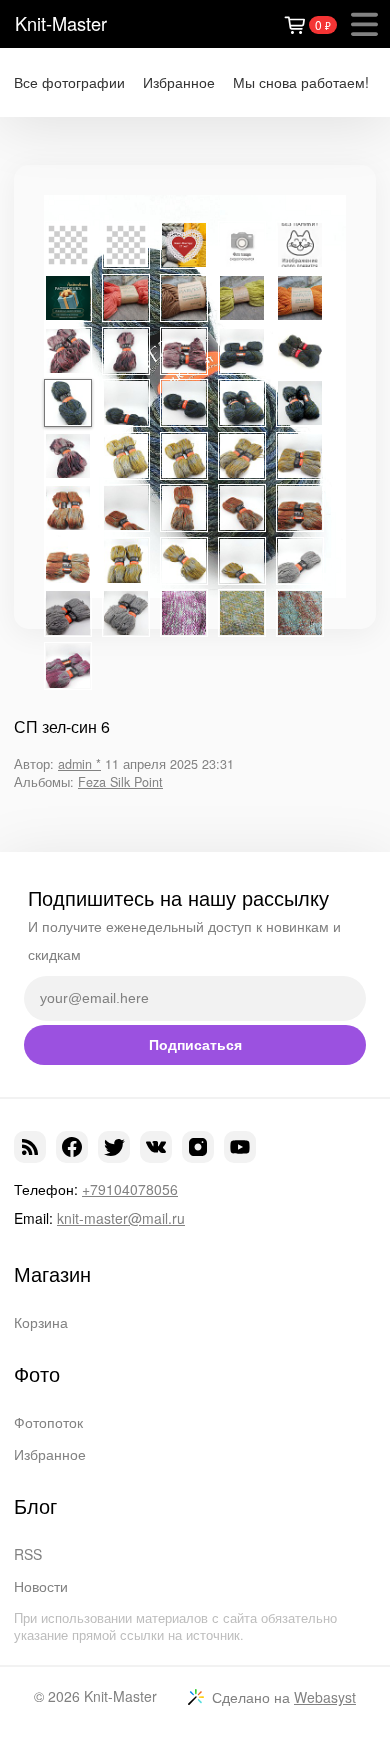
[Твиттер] (114, 1147)
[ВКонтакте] (156, 1147)
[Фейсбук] (72, 1147)
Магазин (52, 1274)
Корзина (41, 1322)
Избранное (179, 82)
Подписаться (195, 1045)
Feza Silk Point (120, 782)
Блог (35, 1506)
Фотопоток (48, 1422)
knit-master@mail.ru (121, 1218)
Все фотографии (69, 82)
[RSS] (30, 1147)
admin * (79, 764)
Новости (41, 1586)
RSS (28, 1554)
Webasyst (325, 1697)
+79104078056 (130, 1189)
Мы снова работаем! (301, 82)
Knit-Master (61, 23)
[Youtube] (240, 1147)
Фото (37, 1374)
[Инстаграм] (198, 1147)
